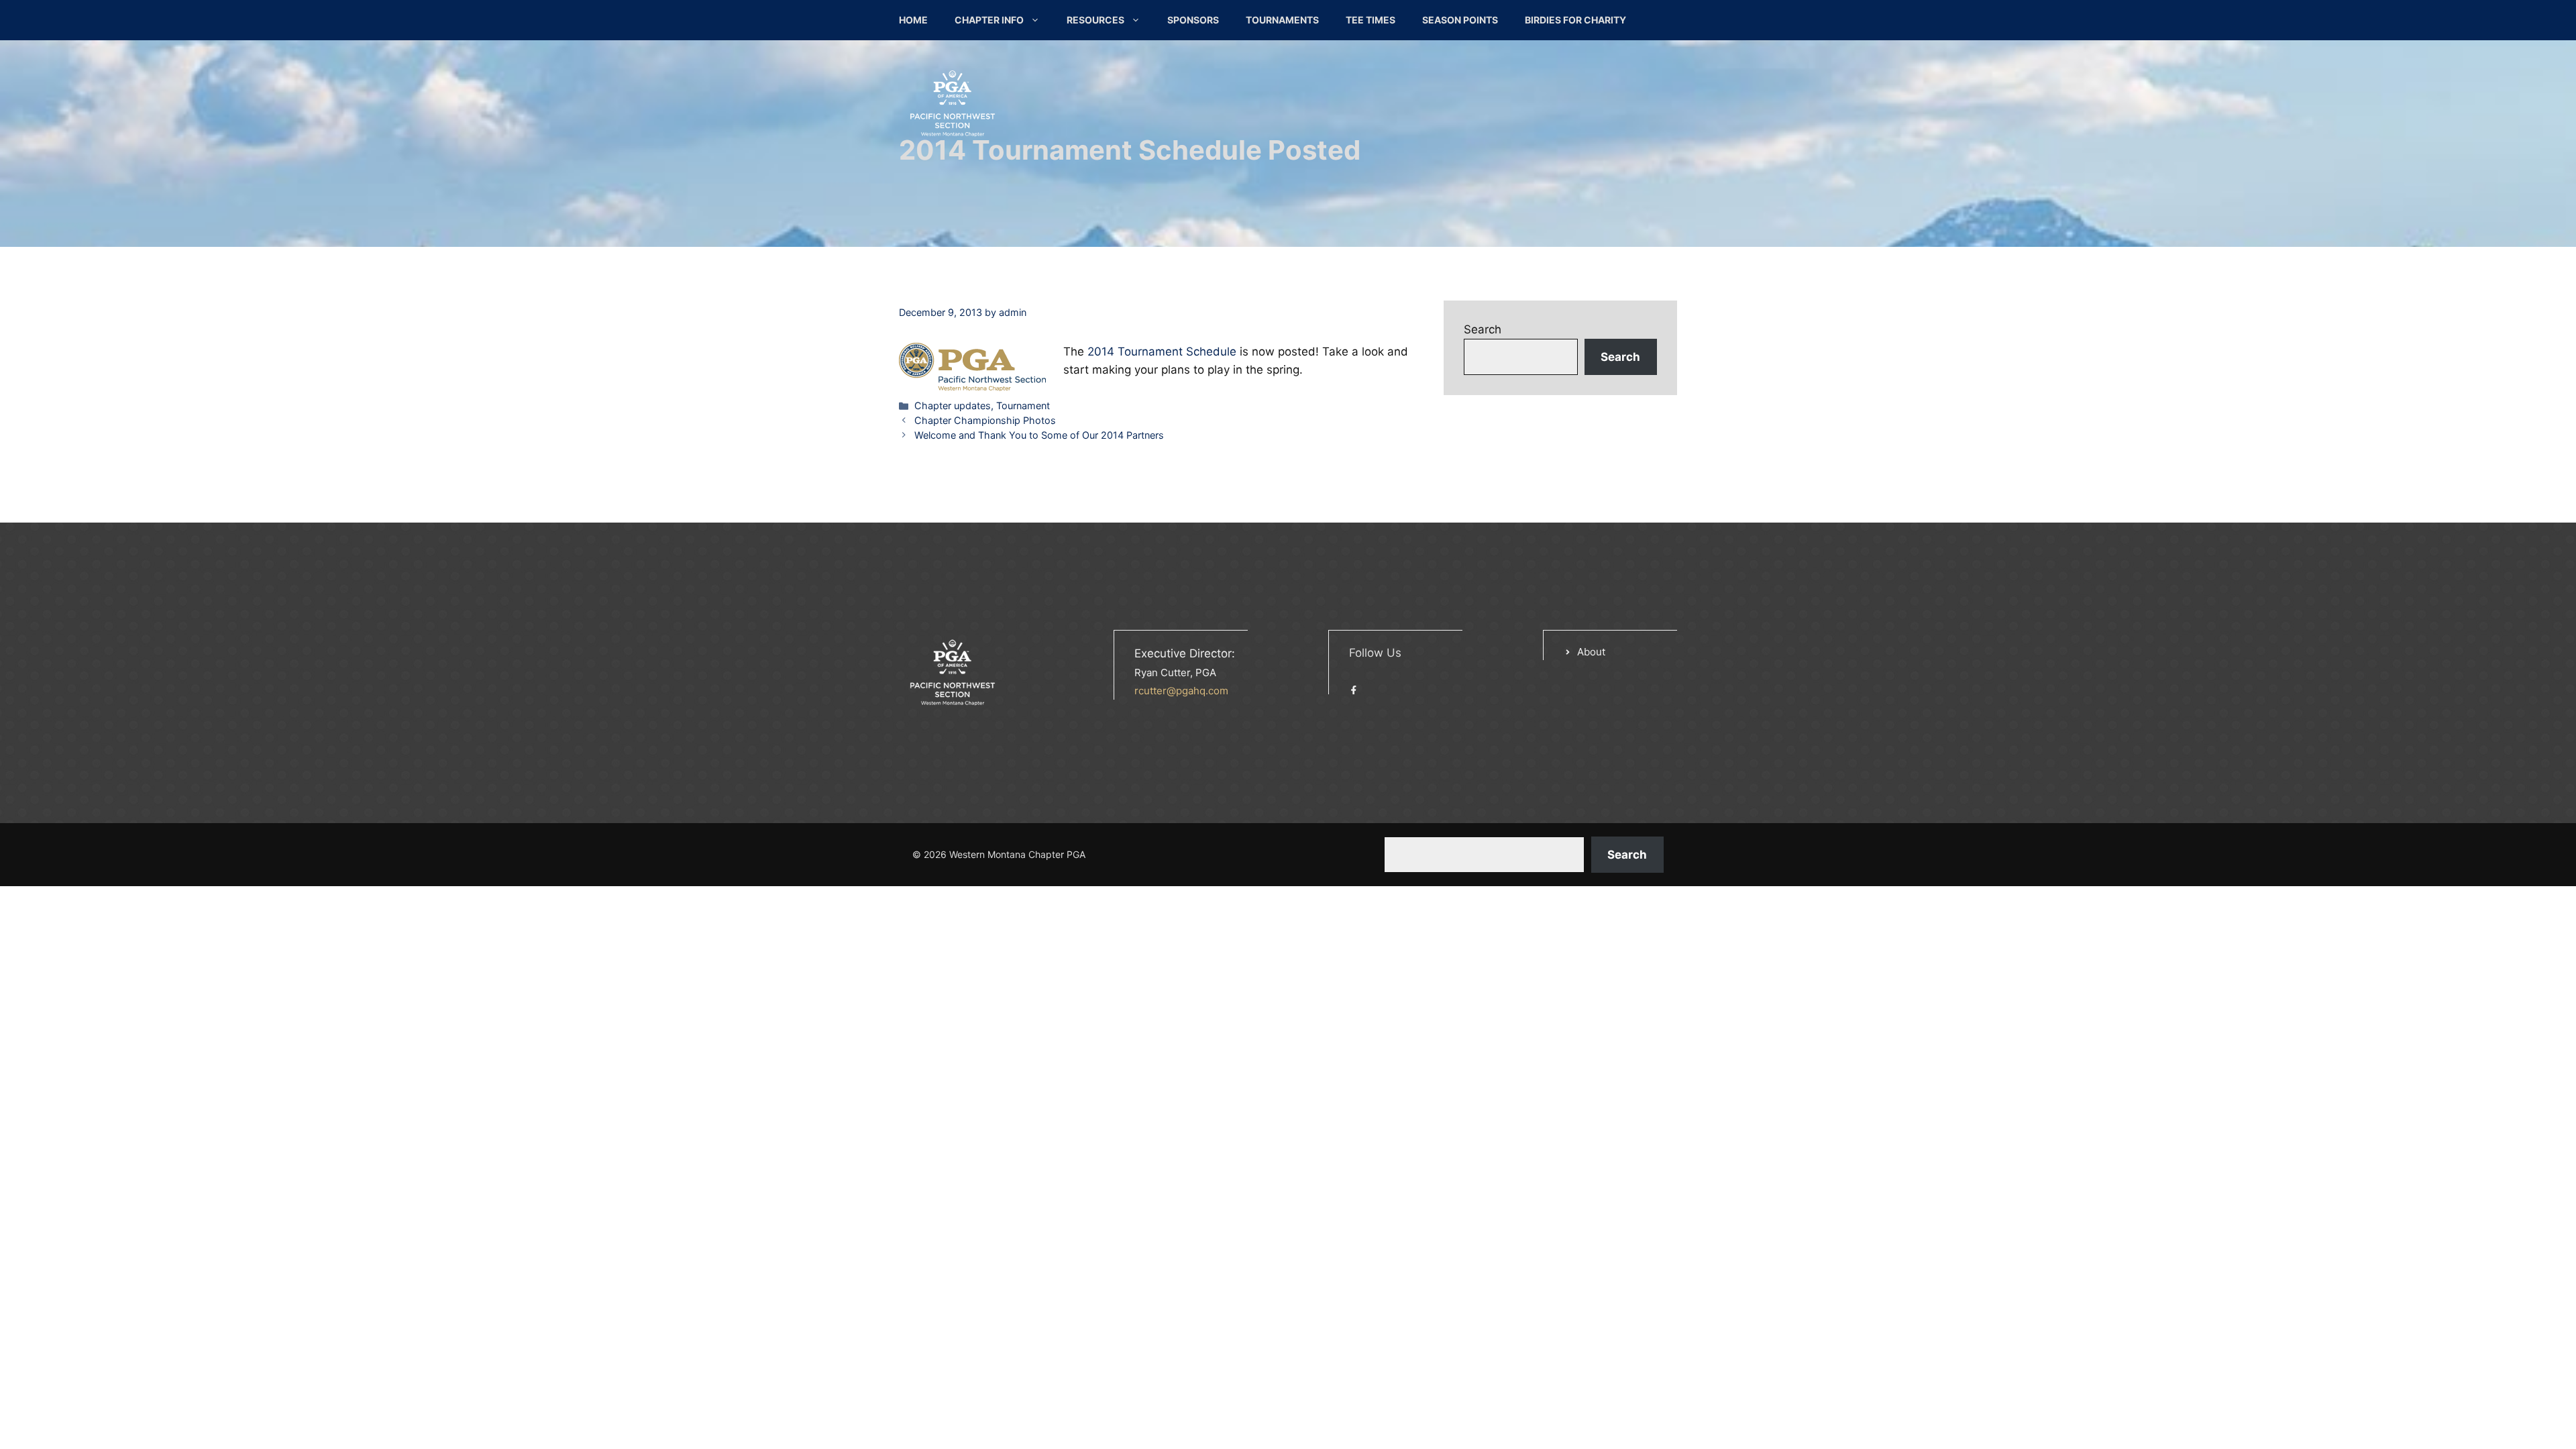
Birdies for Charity (1575, 20)
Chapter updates (953, 406)
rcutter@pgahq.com (1181, 691)
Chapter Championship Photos (985, 420)
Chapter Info (989, 20)
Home (913, 20)
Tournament (1023, 406)
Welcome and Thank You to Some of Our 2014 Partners (1039, 435)
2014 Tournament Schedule (1162, 352)
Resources (1095, 20)
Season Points (1460, 20)
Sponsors (1193, 20)
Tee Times (1371, 20)
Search (1483, 329)
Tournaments (1282, 20)
